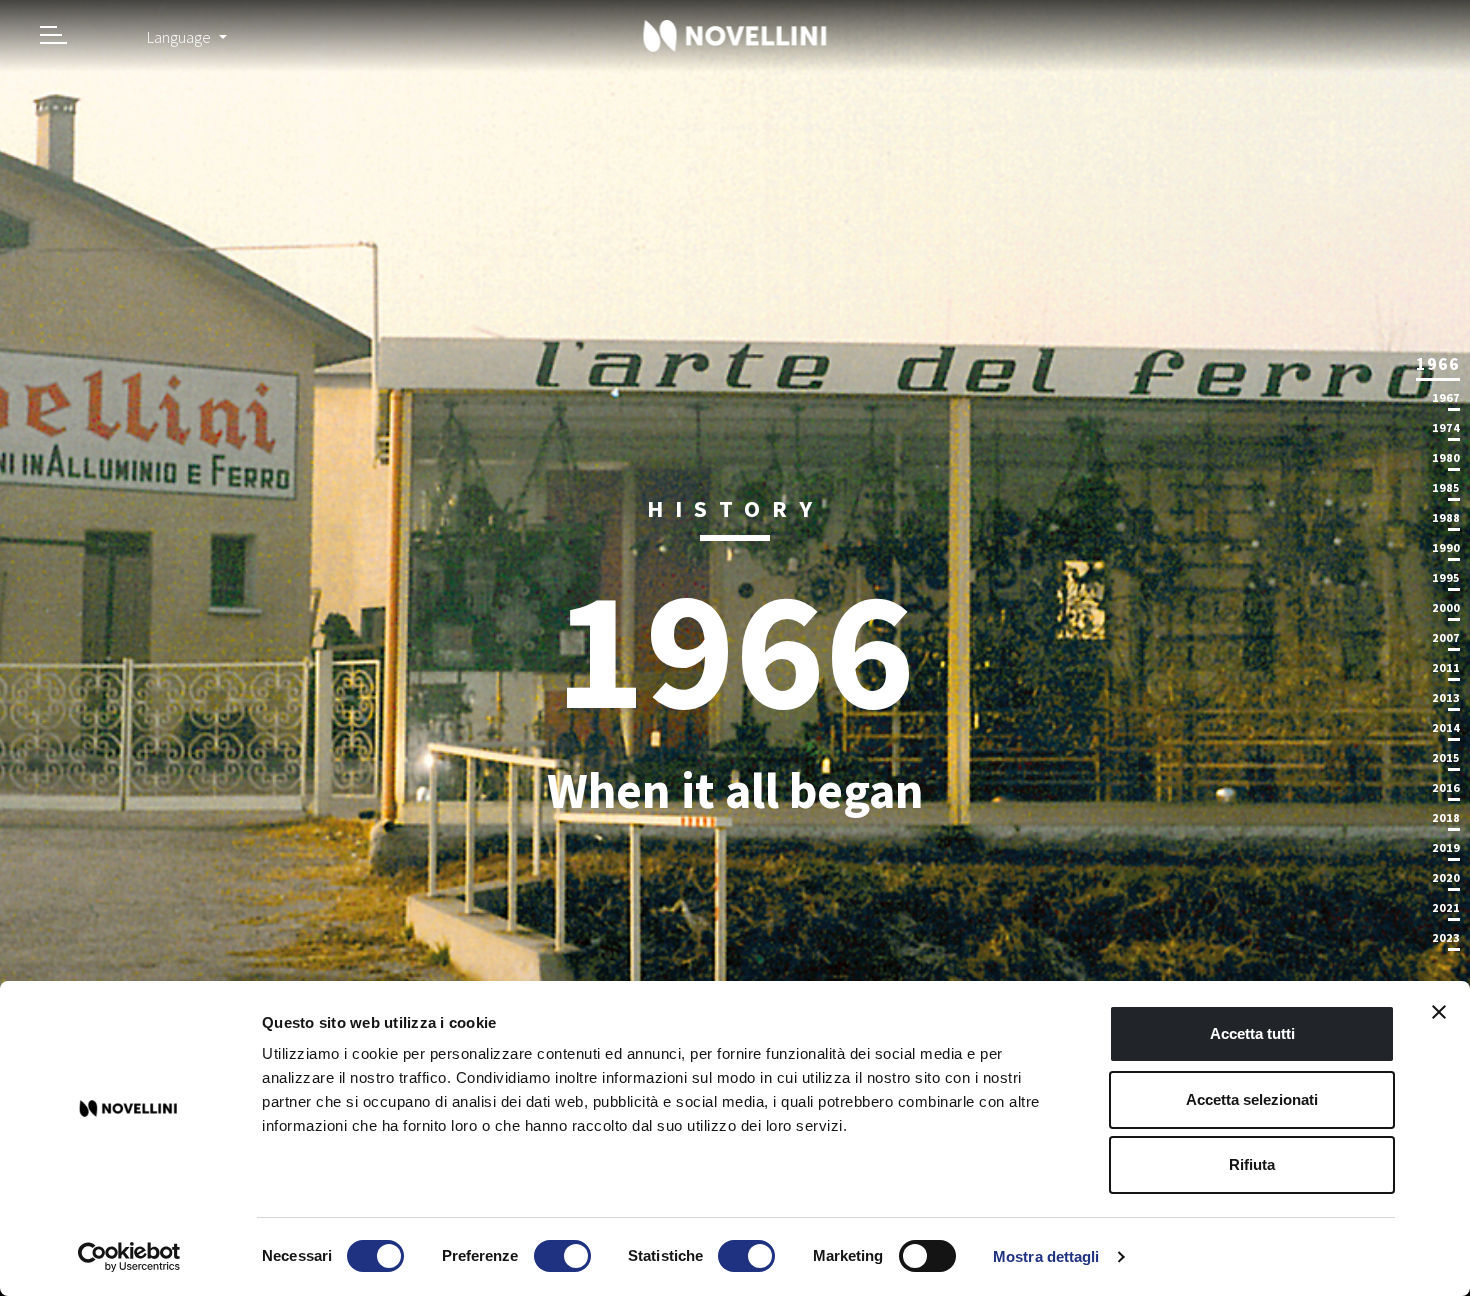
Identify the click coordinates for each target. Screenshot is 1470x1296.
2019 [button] (1446, 847)
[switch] (562, 1256)
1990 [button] (1446, 547)
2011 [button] (1446, 667)
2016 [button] (1446, 787)
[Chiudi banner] (1439, 1012)
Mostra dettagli (1046, 1256)
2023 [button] (1446, 937)
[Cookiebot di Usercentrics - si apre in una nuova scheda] (129, 1257)
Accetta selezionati (1252, 1099)
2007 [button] (1446, 637)
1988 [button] (1446, 517)
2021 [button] (1446, 907)
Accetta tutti (1252, 1033)
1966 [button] (1438, 363)
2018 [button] (1446, 817)
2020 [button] (1446, 877)
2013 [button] (1446, 697)
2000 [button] (1446, 607)
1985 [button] (1446, 487)
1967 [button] (1446, 397)
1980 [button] (1446, 457)
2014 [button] (1446, 727)
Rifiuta (1252, 1164)
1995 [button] (1446, 577)
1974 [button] (1446, 427)
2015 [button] (1446, 757)
